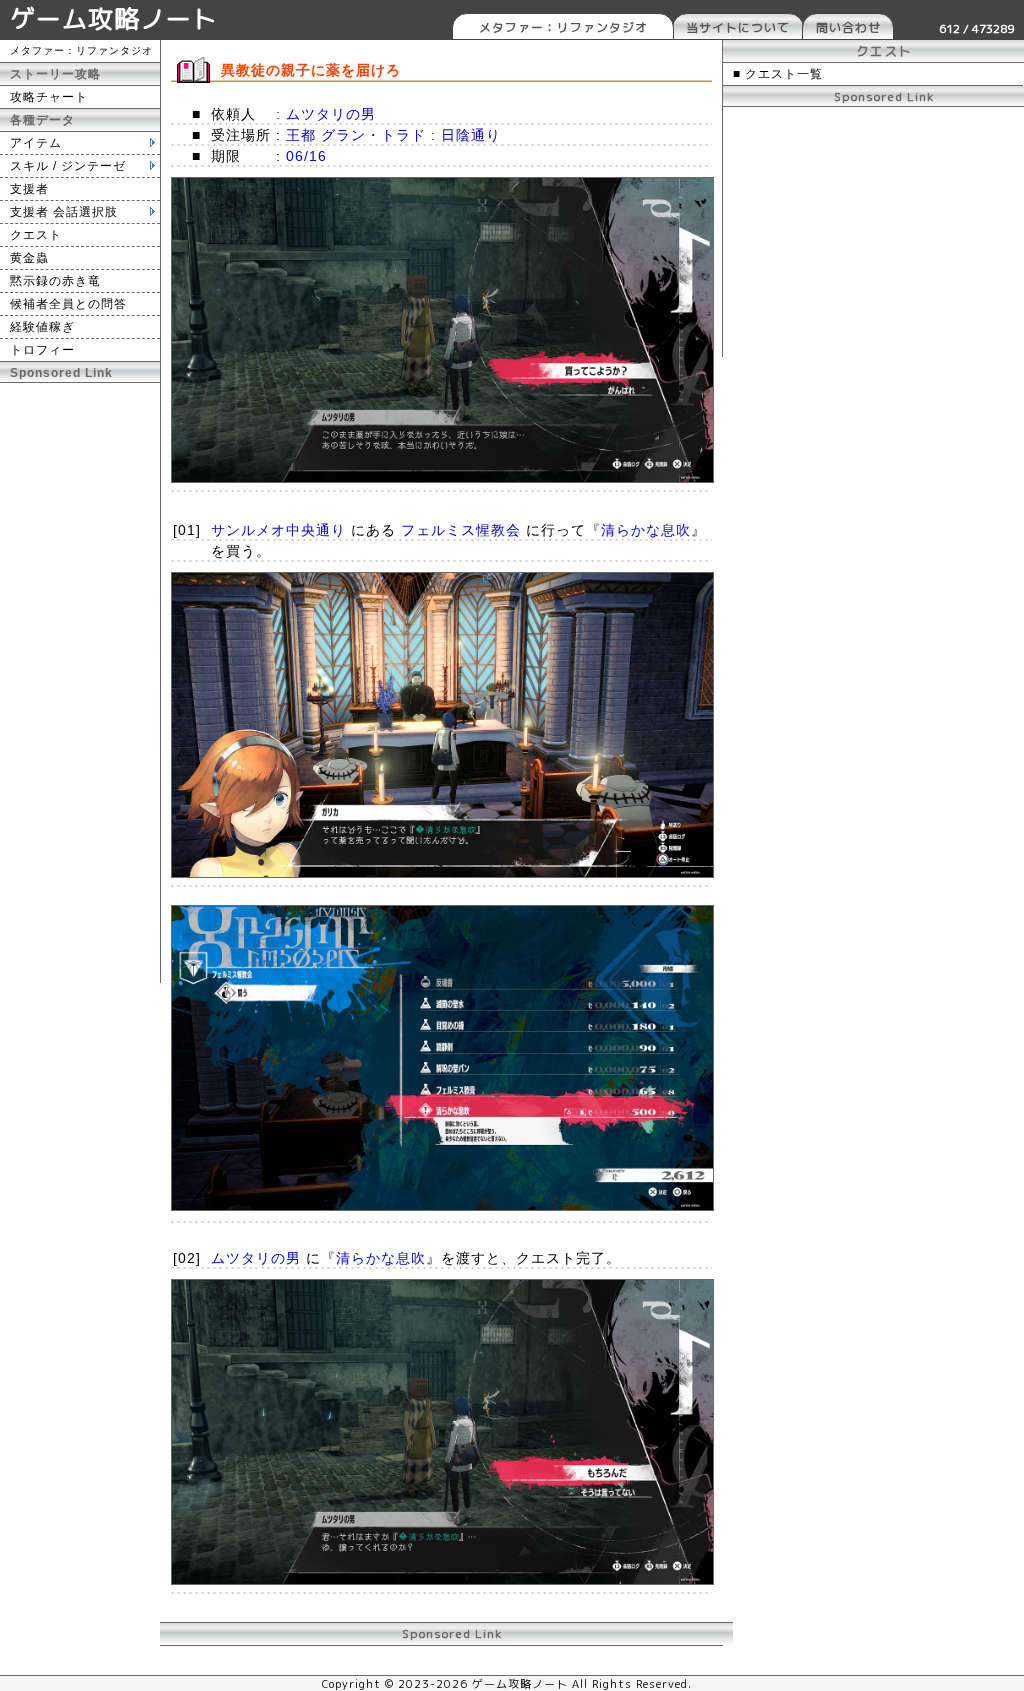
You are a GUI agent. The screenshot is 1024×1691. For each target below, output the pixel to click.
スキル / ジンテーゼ (68, 166)
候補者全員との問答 (68, 304)
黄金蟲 (29, 258)
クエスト (36, 235)
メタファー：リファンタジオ (563, 27)
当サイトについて (738, 27)
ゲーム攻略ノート (114, 18)
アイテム (36, 143)
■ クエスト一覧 (778, 74)
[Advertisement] (80, 683)
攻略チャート (49, 97)
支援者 (29, 189)
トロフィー (42, 350)
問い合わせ (848, 27)
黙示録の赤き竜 (55, 281)
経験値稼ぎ (42, 327)
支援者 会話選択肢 (64, 212)
